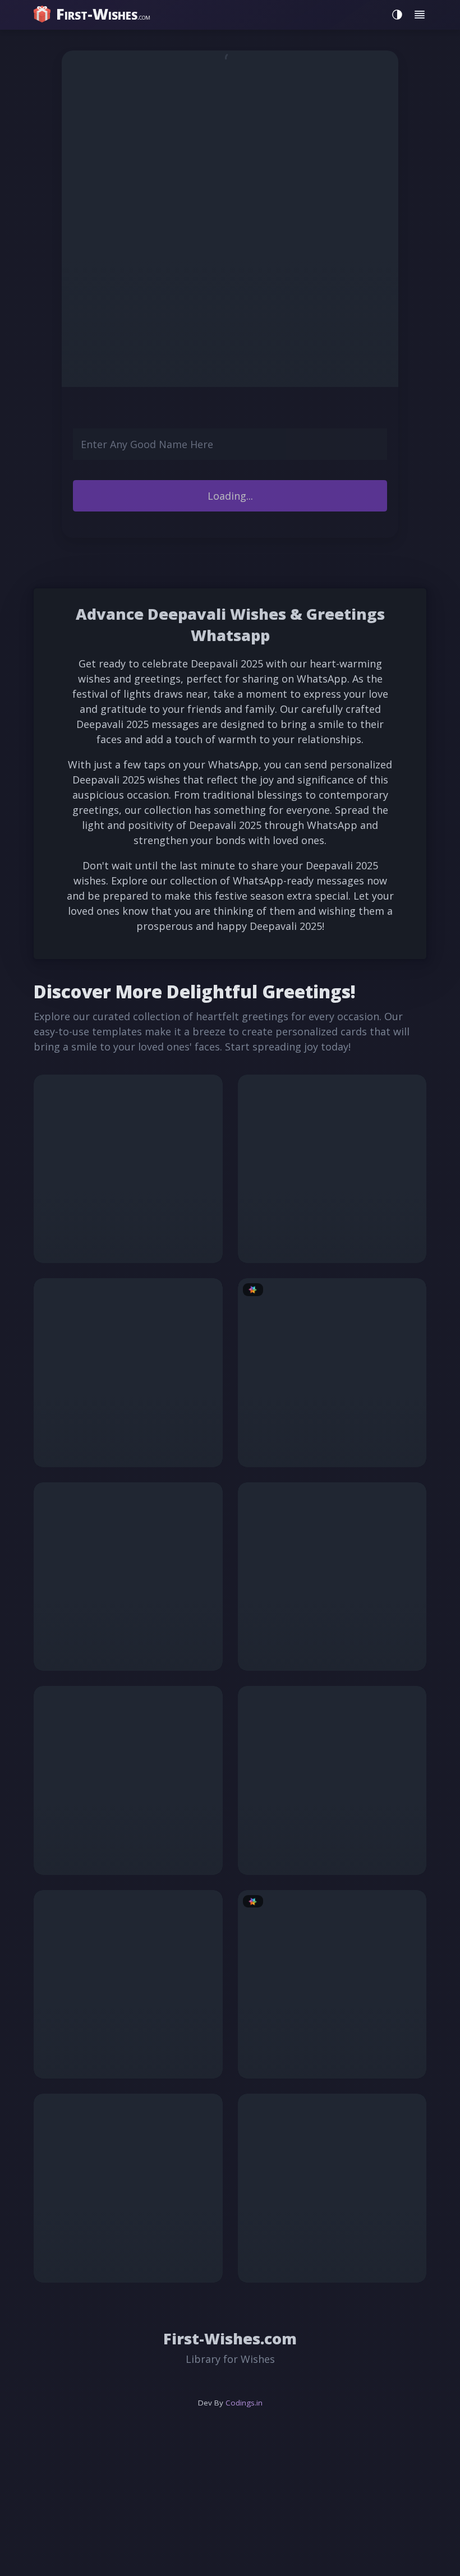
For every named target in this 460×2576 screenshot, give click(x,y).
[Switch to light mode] (395, 15)
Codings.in (244, 2403)
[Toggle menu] (420, 15)
